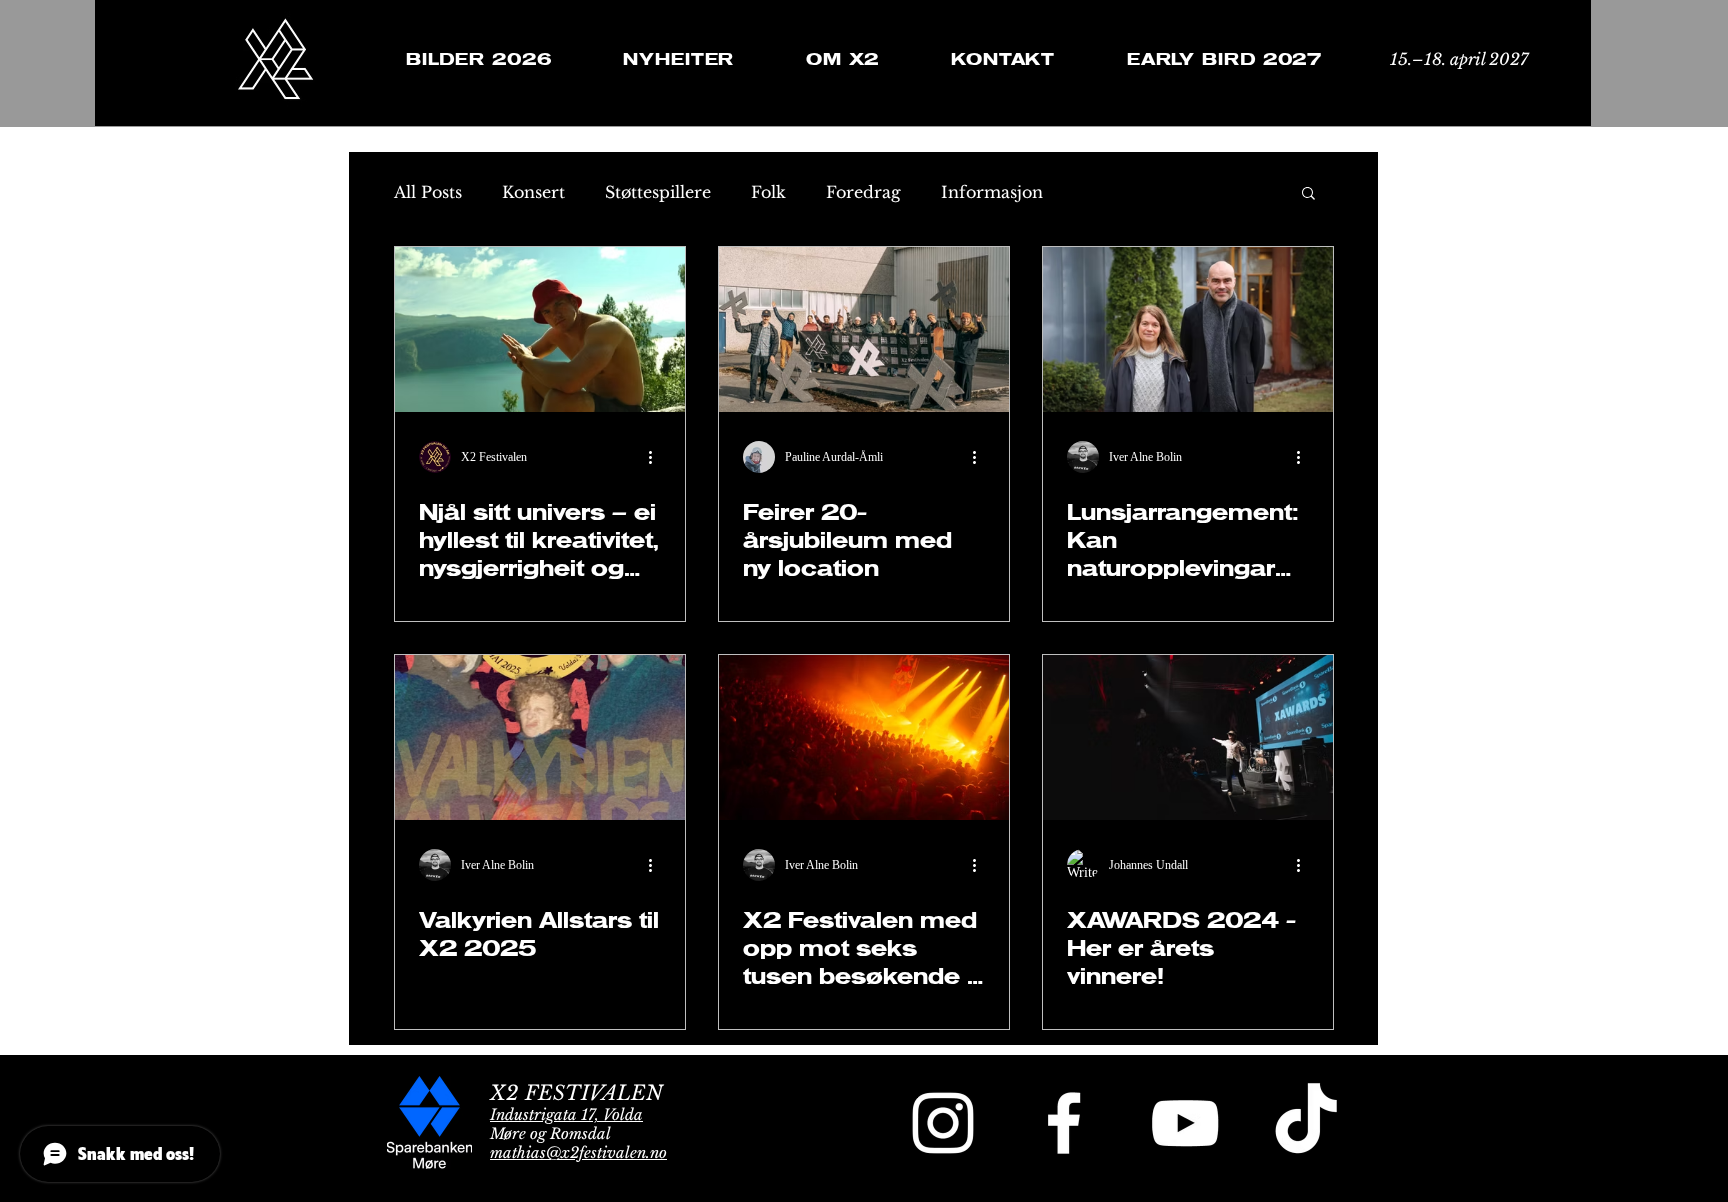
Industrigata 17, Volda (566, 1114)
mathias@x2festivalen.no (578, 1152)
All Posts (428, 192)
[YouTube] (1185, 1123)
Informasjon (992, 192)
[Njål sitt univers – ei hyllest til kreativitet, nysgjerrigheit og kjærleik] (540, 329)
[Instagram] (943, 1123)
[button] (1308, 194)
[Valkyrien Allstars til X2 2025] (540, 737)
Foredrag (863, 192)
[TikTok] (1306, 1123)
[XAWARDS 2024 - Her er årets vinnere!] (1188, 737)
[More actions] (658, 457)
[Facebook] (1064, 1123)
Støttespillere (658, 192)
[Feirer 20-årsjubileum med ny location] (864, 329)
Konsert (533, 192)
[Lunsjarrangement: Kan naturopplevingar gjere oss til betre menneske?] (1188, 329)
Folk (768, 192)
